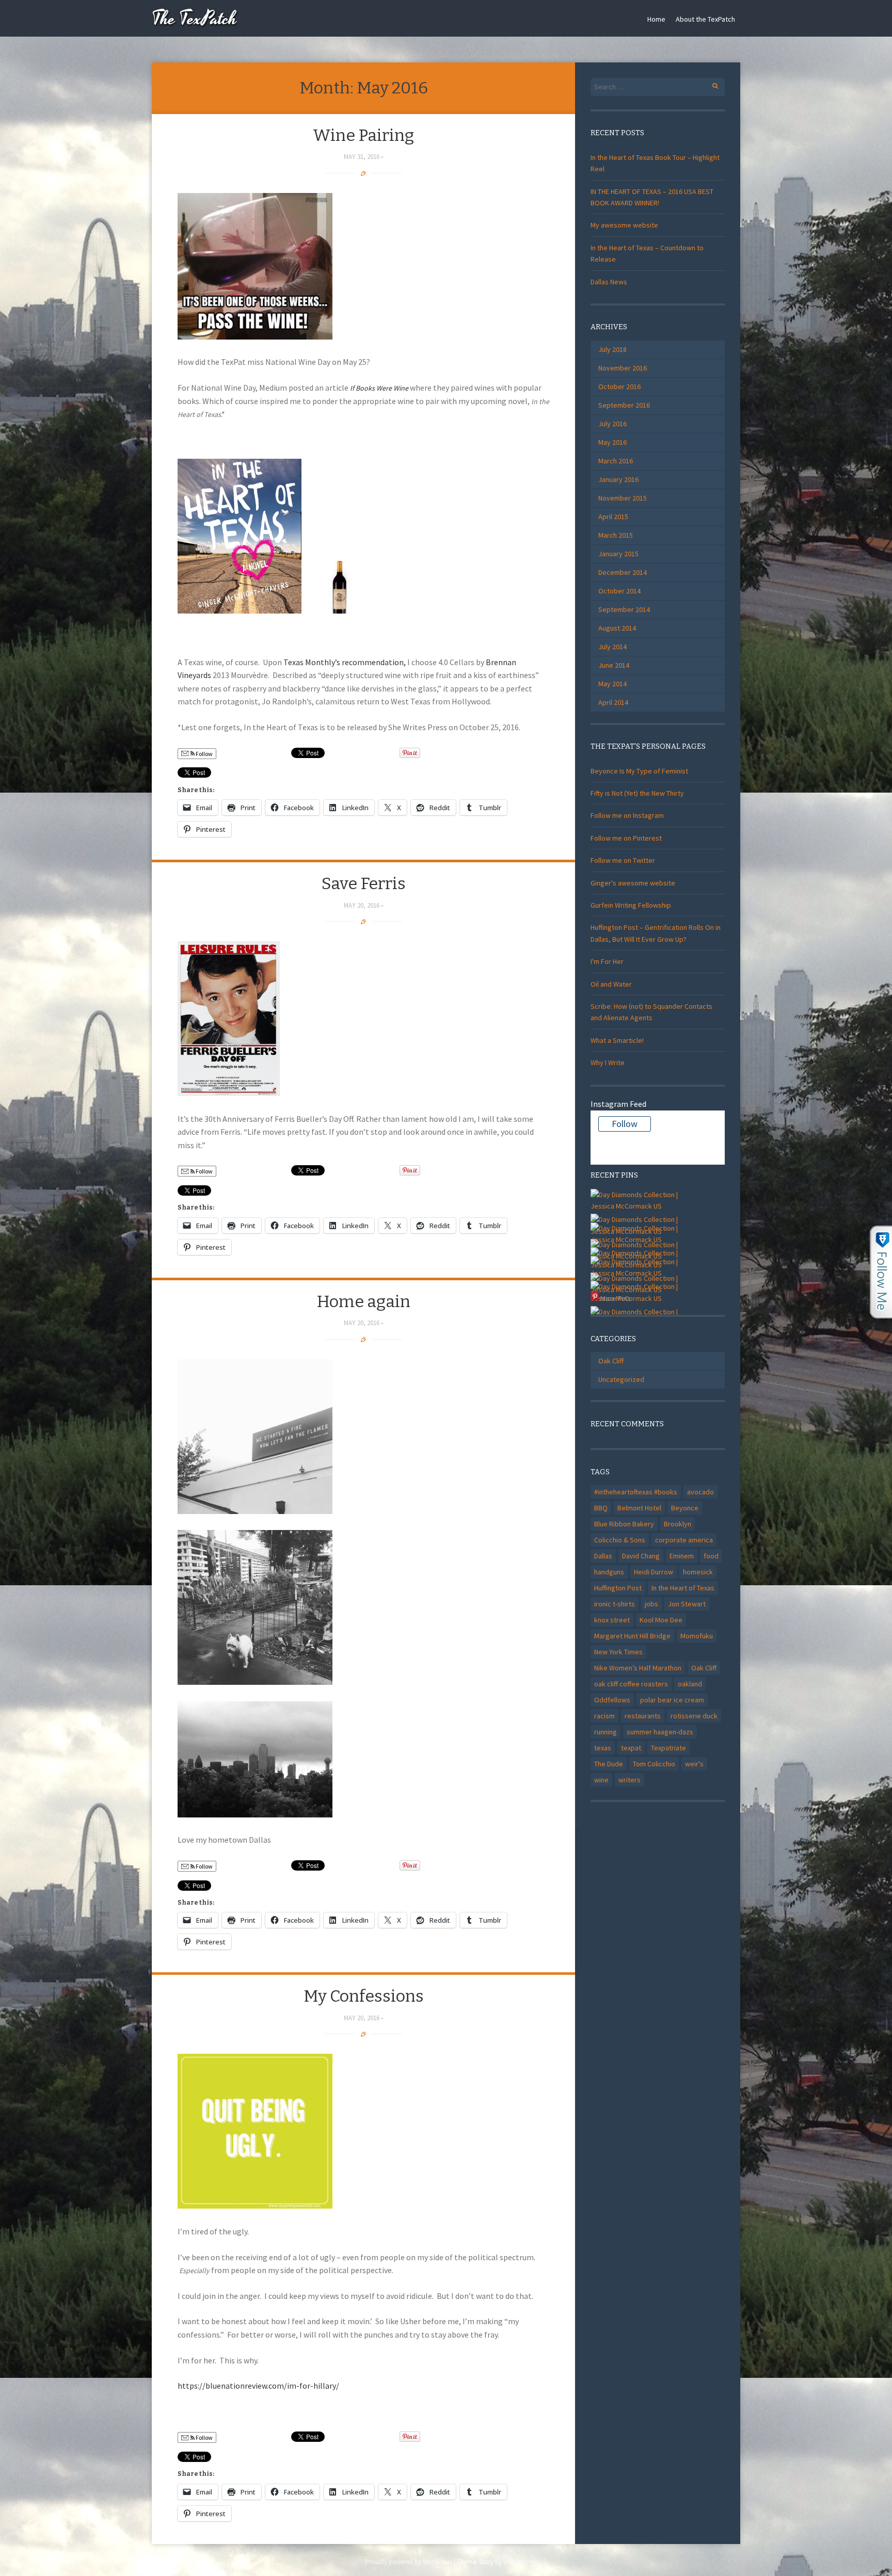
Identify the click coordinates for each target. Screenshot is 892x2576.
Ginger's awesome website (633, 883)
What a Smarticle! (617, 1040)
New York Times (618, 1652)
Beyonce (685, 1508)
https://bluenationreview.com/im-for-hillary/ (258, 2386)
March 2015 (616, 535)
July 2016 (612, 424)
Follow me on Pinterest (626, 838)
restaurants (643, 1716)
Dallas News (609, 282)
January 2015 (618, 554)
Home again (363, 1301)
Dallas (603, 1556)
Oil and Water (611, 984)
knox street (612, 1620)
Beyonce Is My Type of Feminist (639, 771)
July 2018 (612, 349)
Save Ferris (364, 883)
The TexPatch (194, 19)
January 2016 (618, 479)
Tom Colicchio (654, 1764)
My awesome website (624, 225)
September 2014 (624, 609)
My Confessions (364, 1996)
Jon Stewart (687, 1604)
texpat (631, 1748)
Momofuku (697, 1636)
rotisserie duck (694, 1716)
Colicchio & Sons (620, 1540)
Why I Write (608, 1062)
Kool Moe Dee (661, 1620)
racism (604, 1716)
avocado (700, 1492)
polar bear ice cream (672, 1700)
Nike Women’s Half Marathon (638, 1668)
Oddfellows (612, 1700)
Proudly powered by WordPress (409, 2562)
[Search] (710, 84)
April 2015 (613, 517)
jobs (651, 1604)
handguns (609, 1572)
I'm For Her (607, 961)
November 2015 (623, 498)
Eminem (682, 1556)
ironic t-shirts (615, 1604)
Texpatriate (668, 1748)
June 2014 (614, 665)
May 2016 (612, 442)
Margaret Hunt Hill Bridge (632, 1636)
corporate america (684, 1540)
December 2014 (623, 572)
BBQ (601, 1508)
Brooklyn (678, 1524)
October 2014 (619, 591)
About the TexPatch (705, 19)
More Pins (616, 1298)
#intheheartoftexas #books (636, 1492)
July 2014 (612, 647)
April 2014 (613, 702)
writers (630, 1780)
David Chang (641, 1556)
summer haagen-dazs (660, 1732)
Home (656, 19)
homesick (698, 1572)
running (606, 1732)
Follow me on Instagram (627, 815)
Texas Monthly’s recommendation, (345, 662)
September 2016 (624, 405)
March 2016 (616, 461)
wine (601, 1780)
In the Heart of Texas (683, 1588)
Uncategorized (621, 1379)
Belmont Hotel (639, 1508)
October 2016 (619, 387)
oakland (690, 1684)
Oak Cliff (611, 1361)
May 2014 (612, 684)
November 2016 (623, 368)
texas (603, 1748)
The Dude (609, 1764)
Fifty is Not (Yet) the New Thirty (637, 793)
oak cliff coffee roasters (631, 1684)
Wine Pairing (363, 135)
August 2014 (617, 628)
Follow (204, 754)
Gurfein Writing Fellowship (631, 905)
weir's (694, 1764)
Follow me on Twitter (623, 860)
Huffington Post (618, 1588)
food (711, 1556)
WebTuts (515, 2562)
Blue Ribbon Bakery (624, 1524)
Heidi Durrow (654, 1572)
